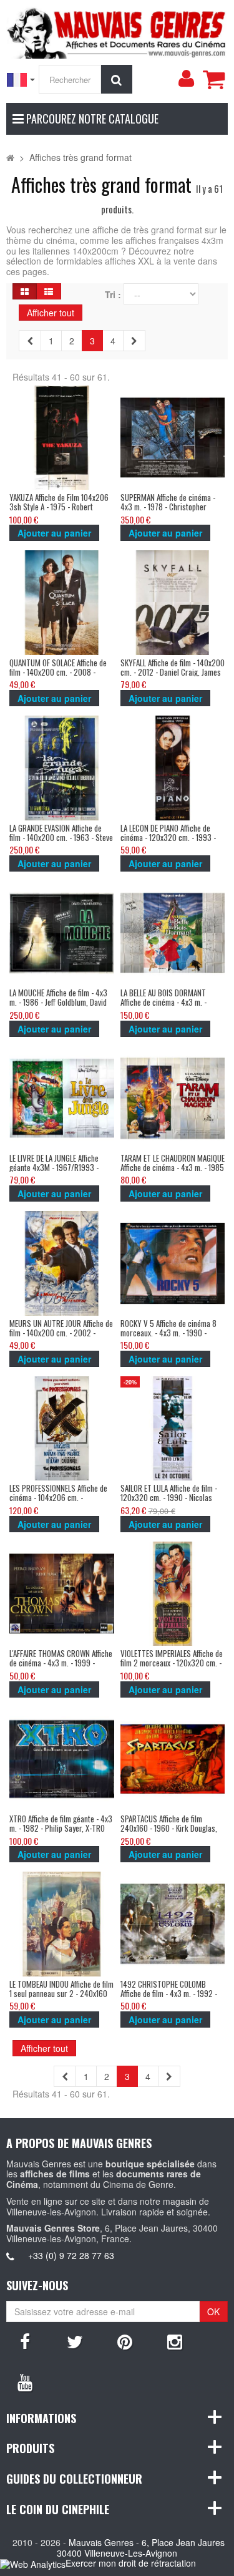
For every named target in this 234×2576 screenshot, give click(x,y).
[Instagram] (175, 2341)
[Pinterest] (125, 2341)
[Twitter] (75, 2341)
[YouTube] (25, 2381)
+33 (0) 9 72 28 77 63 (71, 2255)
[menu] (186, 79)
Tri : (113, 295)
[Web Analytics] (33, 2564)
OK (213, 2311)
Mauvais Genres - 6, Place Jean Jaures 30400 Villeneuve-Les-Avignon (141, 2548)
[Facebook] (25, 2341)
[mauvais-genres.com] (117, 31)
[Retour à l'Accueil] (10, 157)
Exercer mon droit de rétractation (131, 2563)
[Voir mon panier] (213, 79)
